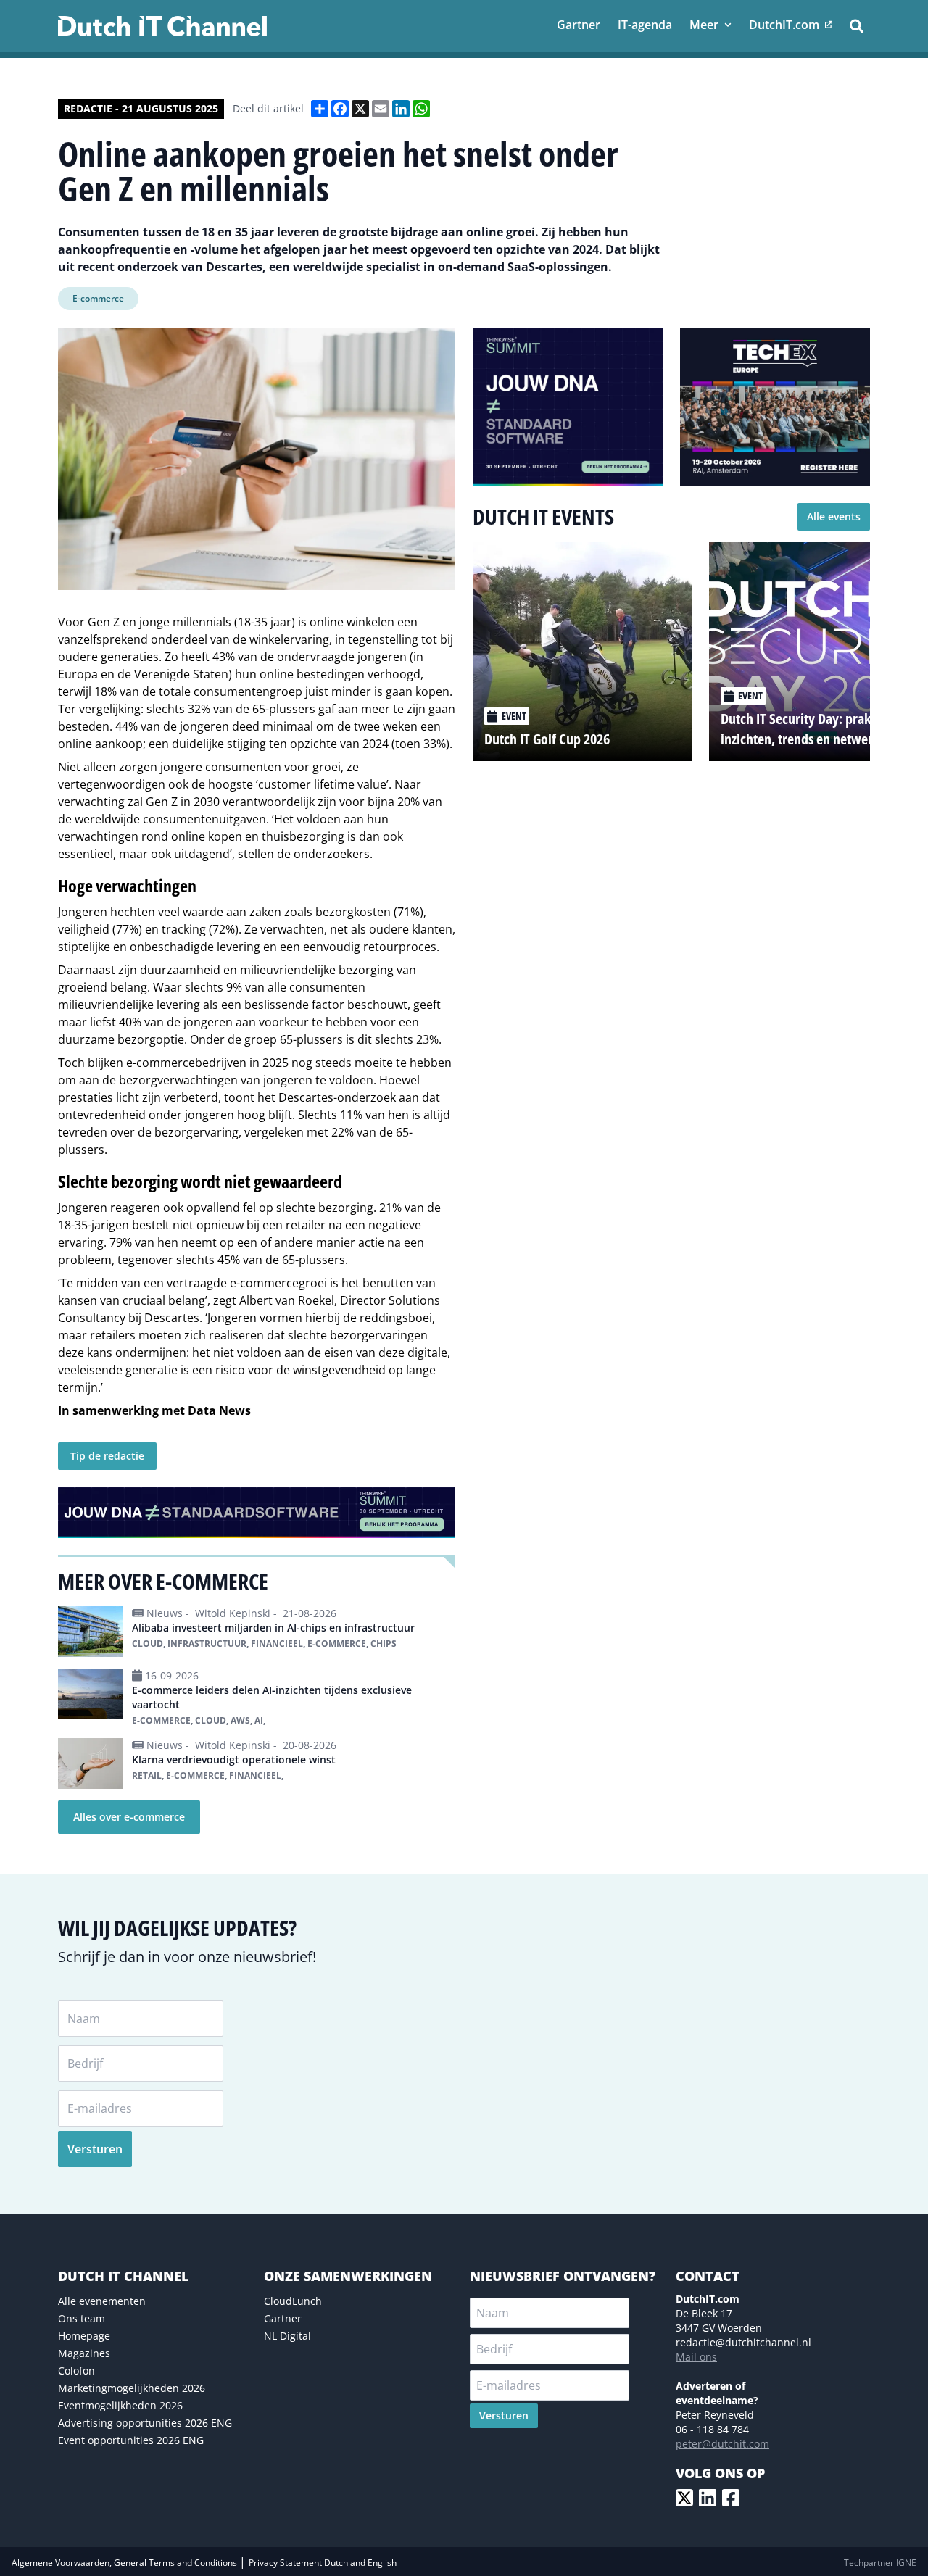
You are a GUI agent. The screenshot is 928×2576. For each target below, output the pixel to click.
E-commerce (98, 298)
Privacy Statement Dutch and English (323, 2563)
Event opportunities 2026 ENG (131, 2440)
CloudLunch (293, 2301)
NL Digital (287, 2336)
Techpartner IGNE (880, 2563)
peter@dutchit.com (722, 2444)
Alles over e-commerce (129, 1817)
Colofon (76, 2371)
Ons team (82, 2318)
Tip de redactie (107, 1456)
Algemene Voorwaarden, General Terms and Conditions (125, 2563)
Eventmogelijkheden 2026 (120, 2405)
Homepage (84, 2336)
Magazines (84, 2353)
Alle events (834, 516)
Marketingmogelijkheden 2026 (132, 2388)
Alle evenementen (102, 2301)
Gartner (283, 2318)
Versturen (95, 2149)
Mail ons (696, 2357)
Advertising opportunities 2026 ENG (145, 2423)
